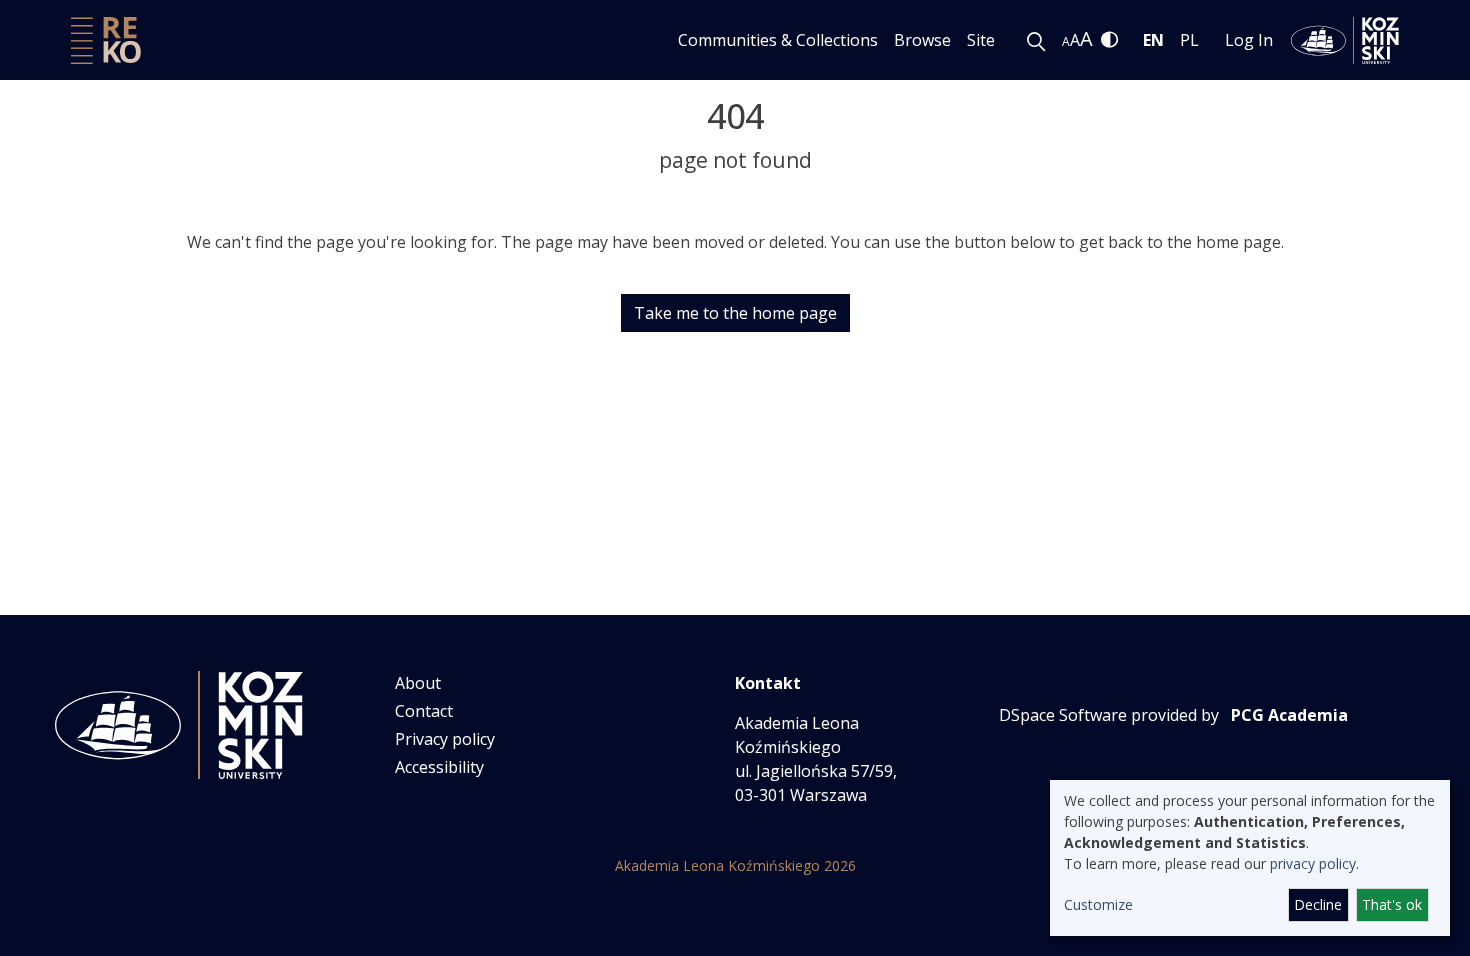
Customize (1098, 904)
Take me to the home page (735, 313)
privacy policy (1313, 863)
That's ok (1392, 904)
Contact (424, 711)
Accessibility (439, 767)
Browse (922, 40)
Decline (1318, 904)
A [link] (1066, 41)
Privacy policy (445, 739)
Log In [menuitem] (1249, 40)
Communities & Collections (778, 40)
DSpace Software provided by (1109, 715)
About (418, 683)
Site (981, 40)
